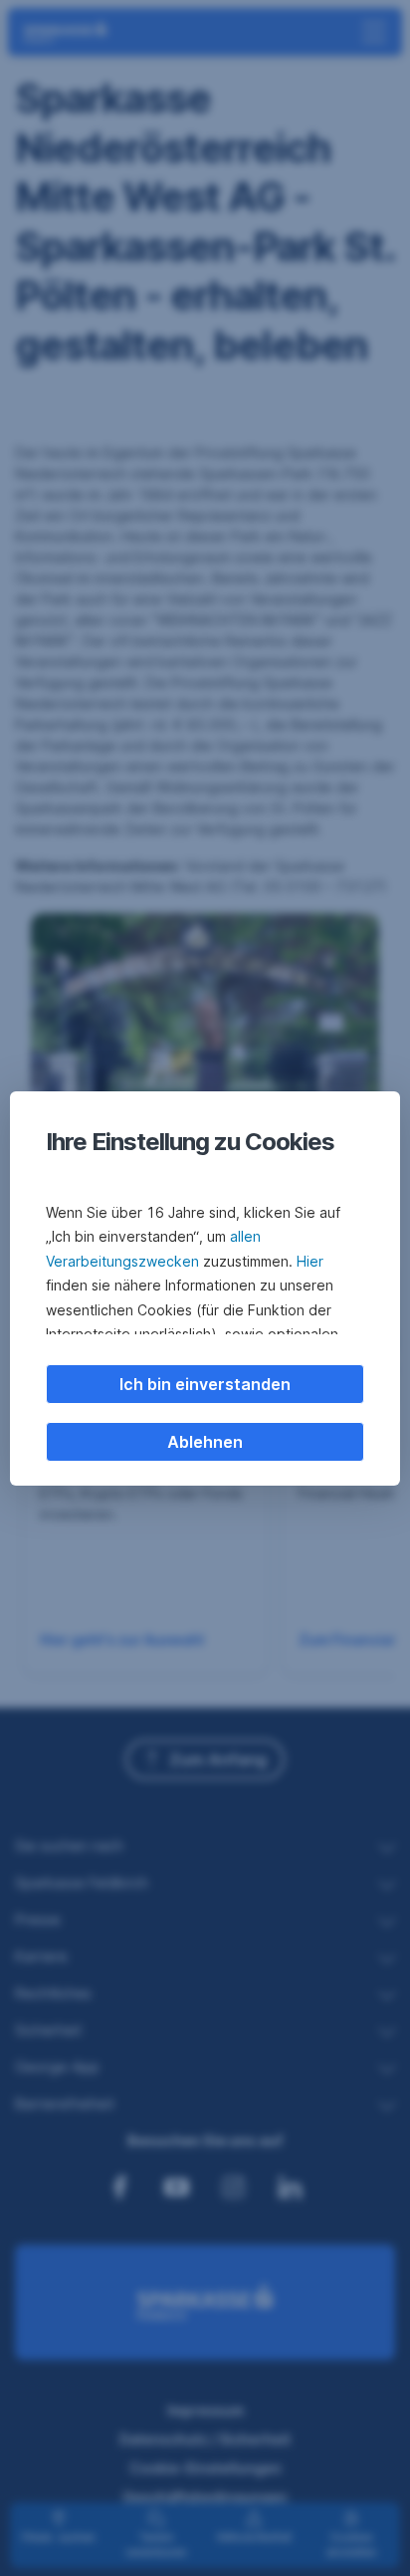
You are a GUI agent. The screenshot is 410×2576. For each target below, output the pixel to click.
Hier (310, 1261)
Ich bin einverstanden (205, 1384)
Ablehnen (205, 1442)
